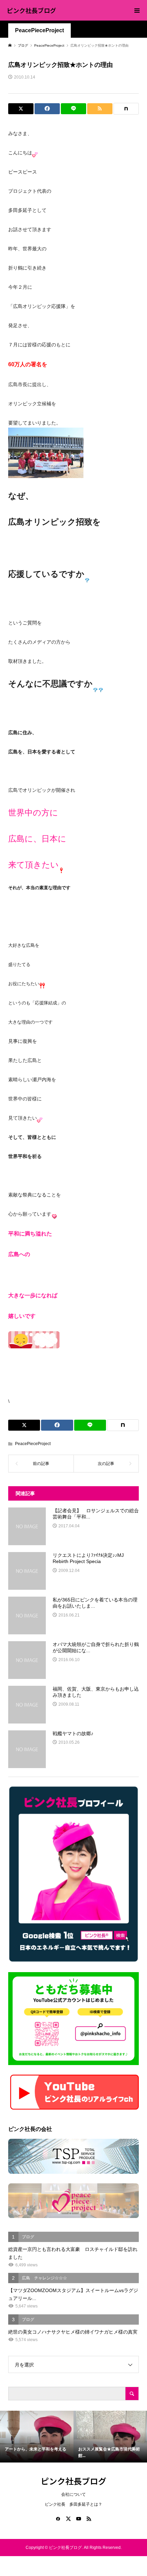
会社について (73, 2494)
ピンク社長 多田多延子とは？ (73, 2504)
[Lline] (73, 109)
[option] (37, 2437)
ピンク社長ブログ (31, 10)
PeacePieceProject (39, 30)
